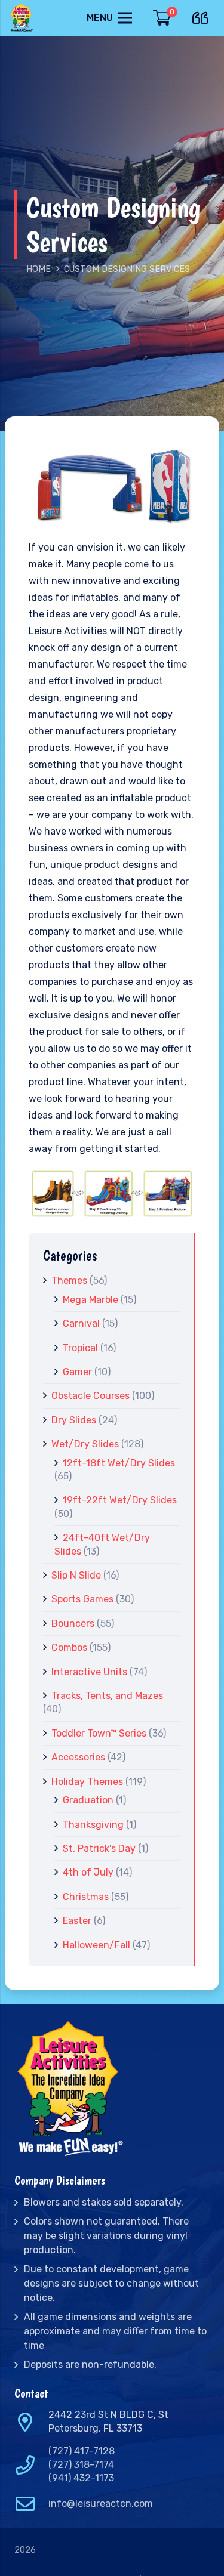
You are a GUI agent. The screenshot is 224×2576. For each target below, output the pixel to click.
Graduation (88, 1800)
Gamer (77, 1372)
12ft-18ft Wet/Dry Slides (119, 1463)
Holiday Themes (87, 1782)
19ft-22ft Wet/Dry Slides (120, 1500)
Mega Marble (90, 1300)
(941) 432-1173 (81, 2478)
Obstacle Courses (90, 1396)
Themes (69, 1281)
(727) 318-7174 (81, 2465)
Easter (77, 1921)
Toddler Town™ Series (99, 1733)
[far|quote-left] (203, 16)
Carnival (81, 1323)
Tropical (80, 1348)
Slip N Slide (76, 1575)
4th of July (88, 1872)
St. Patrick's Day (99, 1848)
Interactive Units (89, 1672)
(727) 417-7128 (82, 2451)
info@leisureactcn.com (101, 2504)
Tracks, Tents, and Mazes (107, 1696)
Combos (69, 1647)
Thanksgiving (93, 1825)
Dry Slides (74, 1420)
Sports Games (82, 1599)
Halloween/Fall (96, 1945)
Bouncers (73, 1624)
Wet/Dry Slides (85, 1444)
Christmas (86, 1897)
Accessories (78, 1757)
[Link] (22, 18)
